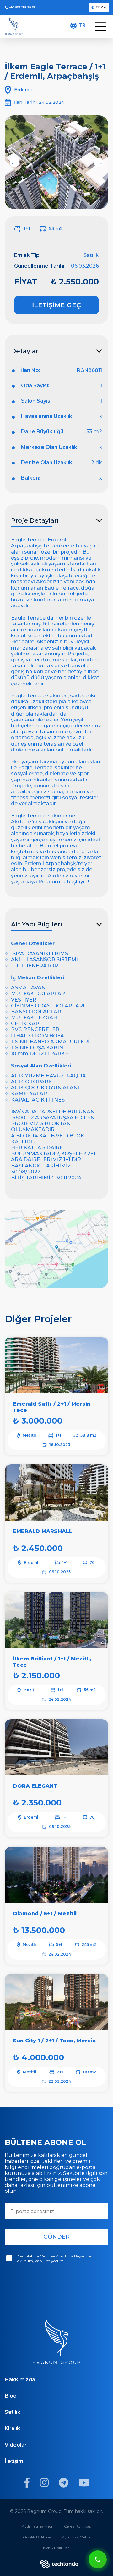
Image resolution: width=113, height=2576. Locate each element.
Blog (11, 2396)
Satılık (13, 2412)
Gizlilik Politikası (38, 2537)
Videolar (16, 2445)
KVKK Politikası (57, 2548)
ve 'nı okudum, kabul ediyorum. (54, 2258)
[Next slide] (99, 163)
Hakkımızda (20, 2380)
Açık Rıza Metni (76, 2537)
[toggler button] (100, 26)
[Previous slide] (14, 163)
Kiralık (12, 2428)
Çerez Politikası (78, 2526)
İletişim (14, 2461)
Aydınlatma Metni (38, 2526)
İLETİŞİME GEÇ (56, 305)
